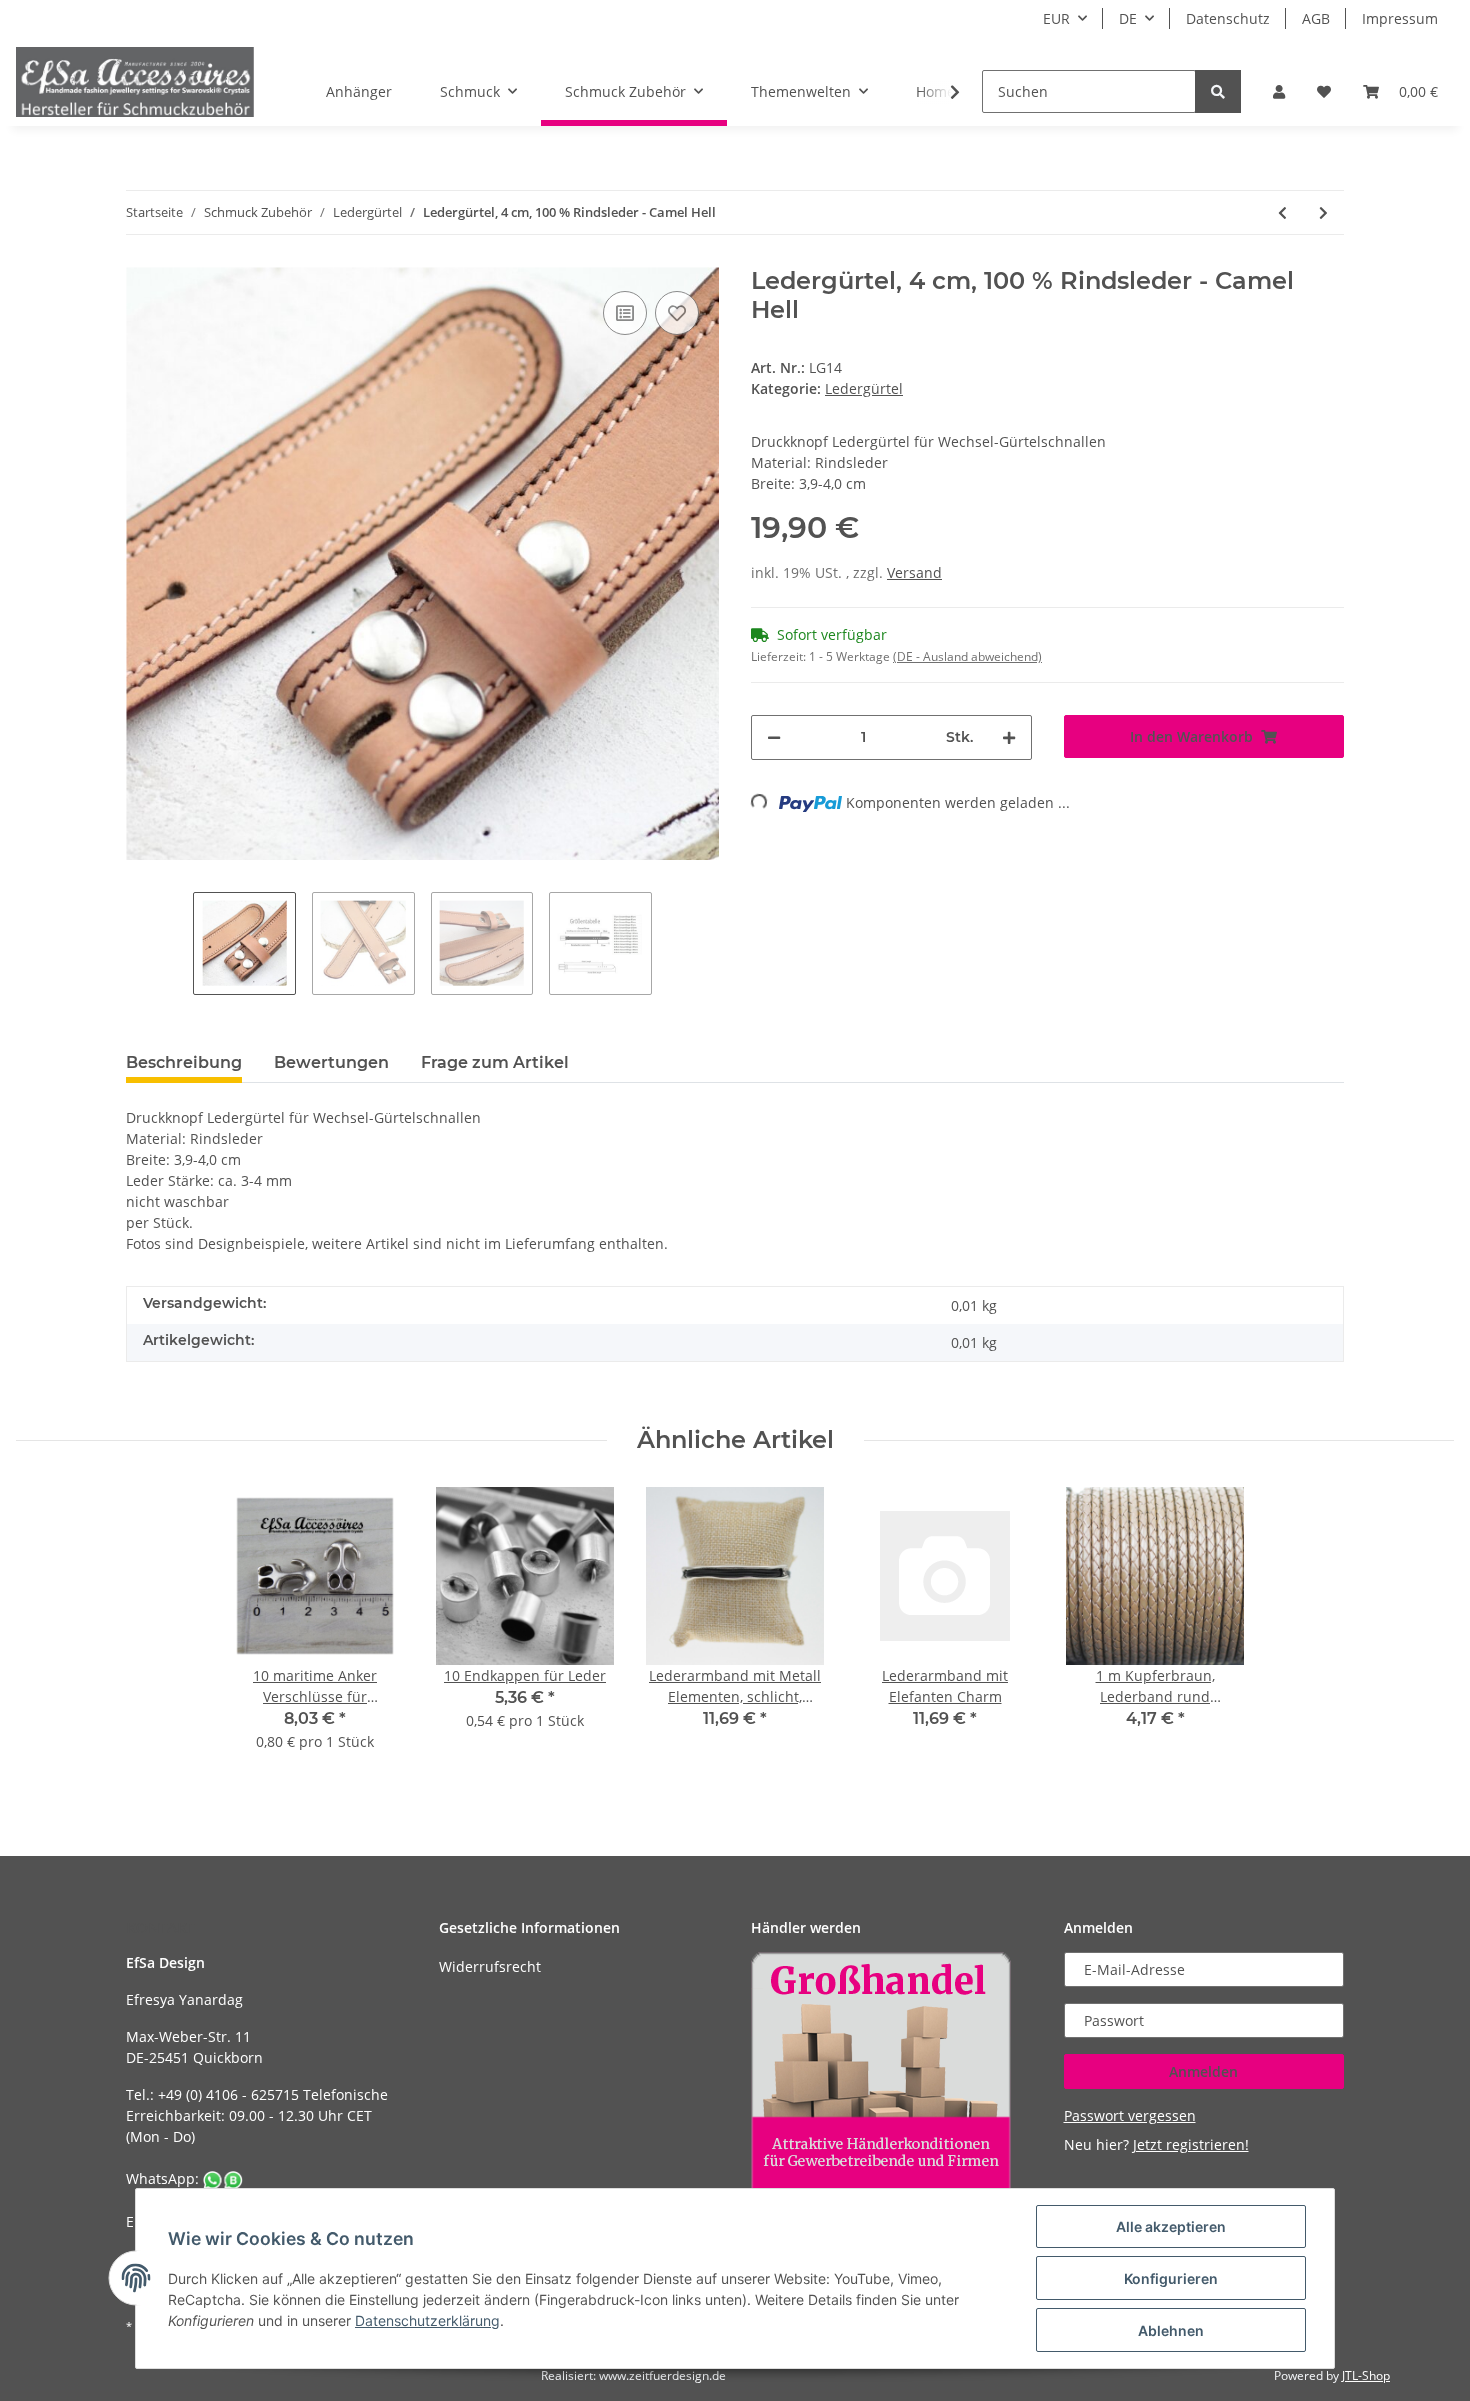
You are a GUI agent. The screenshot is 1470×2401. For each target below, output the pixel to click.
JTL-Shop (1366, 2375)
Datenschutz (1228, 18)
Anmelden (1203, 2071)
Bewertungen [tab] (331, 1062)
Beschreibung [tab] (184, 1062)
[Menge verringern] (774, 737)
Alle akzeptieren (1171, 2226)
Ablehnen (1171, 2330)
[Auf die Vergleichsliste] (625, 313)
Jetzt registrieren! (1191, 2144)
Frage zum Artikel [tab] (495, 1062)
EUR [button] (1056, 18)
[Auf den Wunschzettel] (677, 313)
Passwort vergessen (1130, 2115)
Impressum (1400, 18)
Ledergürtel (864, 388)
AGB (1316, 18)
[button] (1279, 91)
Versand (914, 572)
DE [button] (1128, 18)
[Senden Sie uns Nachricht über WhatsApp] (223, 2178)
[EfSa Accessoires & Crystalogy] (135, 81)
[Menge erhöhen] (1009, 737)
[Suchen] (1218, 91)
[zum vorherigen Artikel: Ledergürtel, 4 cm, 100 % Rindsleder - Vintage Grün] (1282, 212)
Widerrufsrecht (490, 1966)
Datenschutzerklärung (427, 2320)
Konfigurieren (1171, 2278)
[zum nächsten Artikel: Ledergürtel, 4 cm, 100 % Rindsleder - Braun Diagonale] (1323, 212)
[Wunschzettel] (1324, 91)
